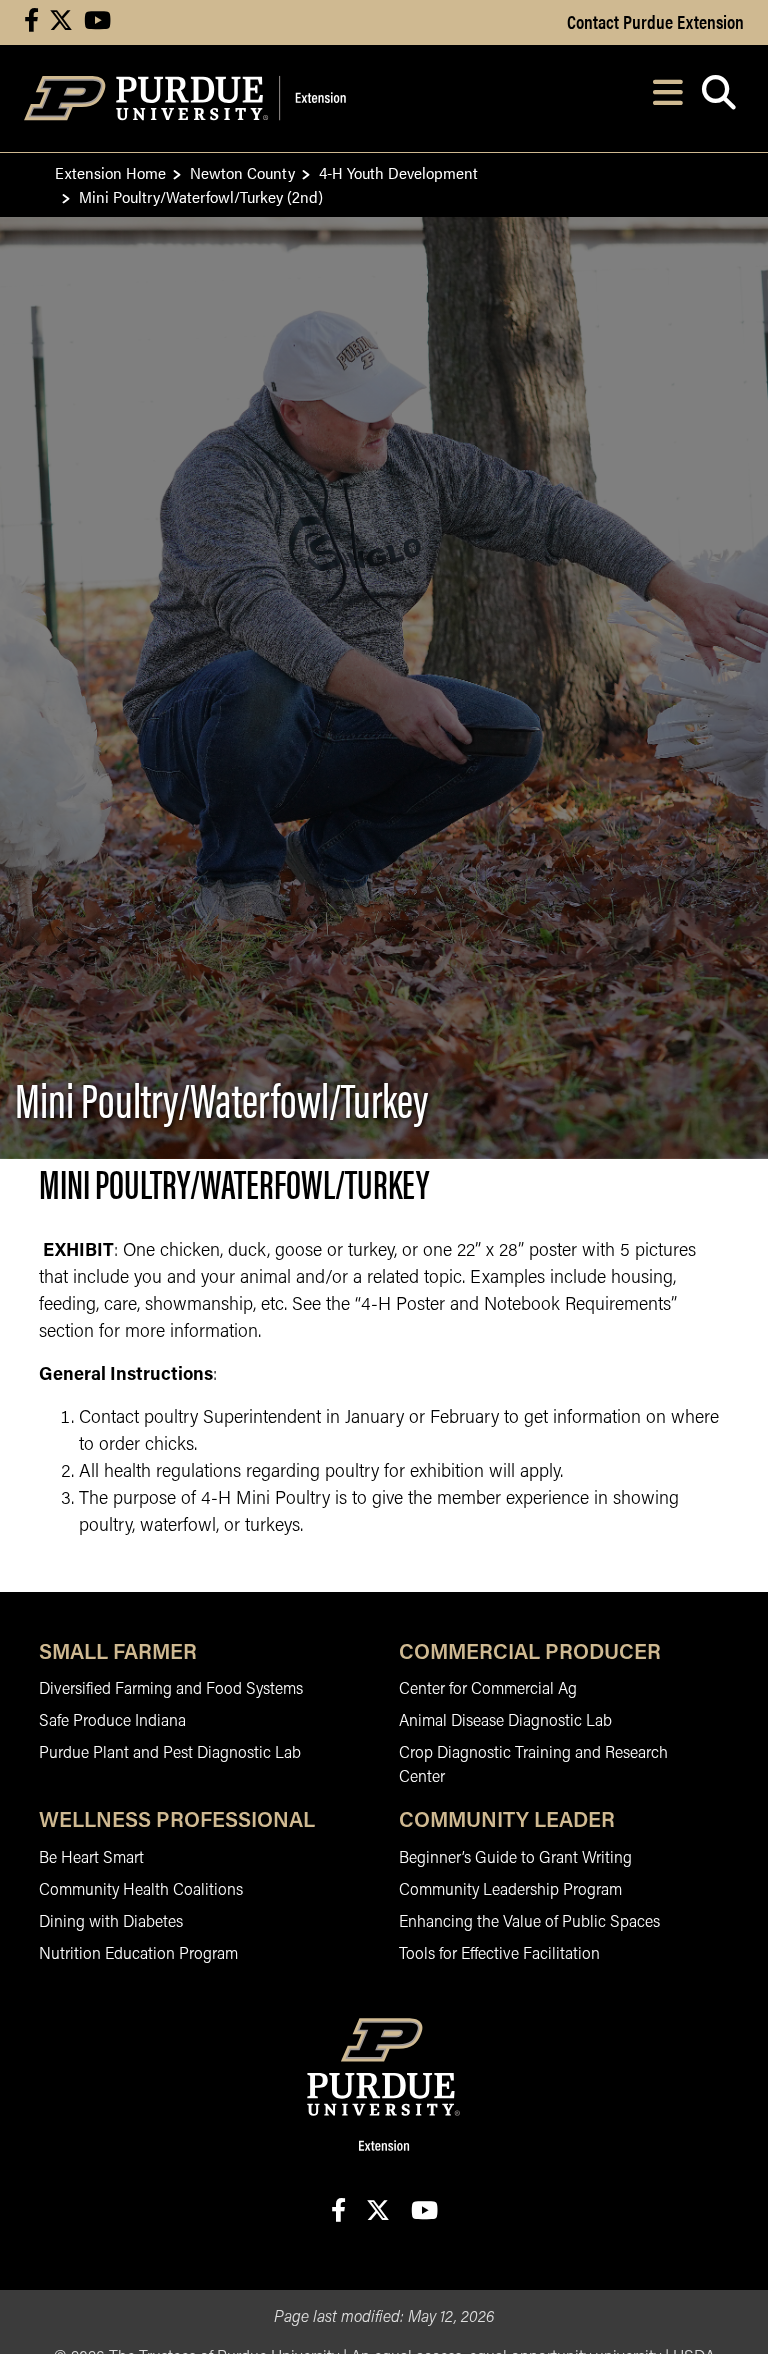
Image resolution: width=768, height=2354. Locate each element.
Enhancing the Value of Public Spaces (529, 1923)
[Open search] (718, 98)
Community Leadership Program (510, 1891)
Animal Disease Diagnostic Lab (505, 1722)
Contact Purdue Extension (655, 21)
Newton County (242, 172)
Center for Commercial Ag (488, 1690)
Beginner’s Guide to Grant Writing (515, 1859)
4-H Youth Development (398, 172)
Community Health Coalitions (141, 1891)
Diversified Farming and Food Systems (171, 1690)
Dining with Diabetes (111, 1923)
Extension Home (110, 172)
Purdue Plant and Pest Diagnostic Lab (170, 1754)
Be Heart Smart (91, 1859)
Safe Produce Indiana (112, 1722)
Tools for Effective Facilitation (499, 1955)
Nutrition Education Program (138, 1955)
